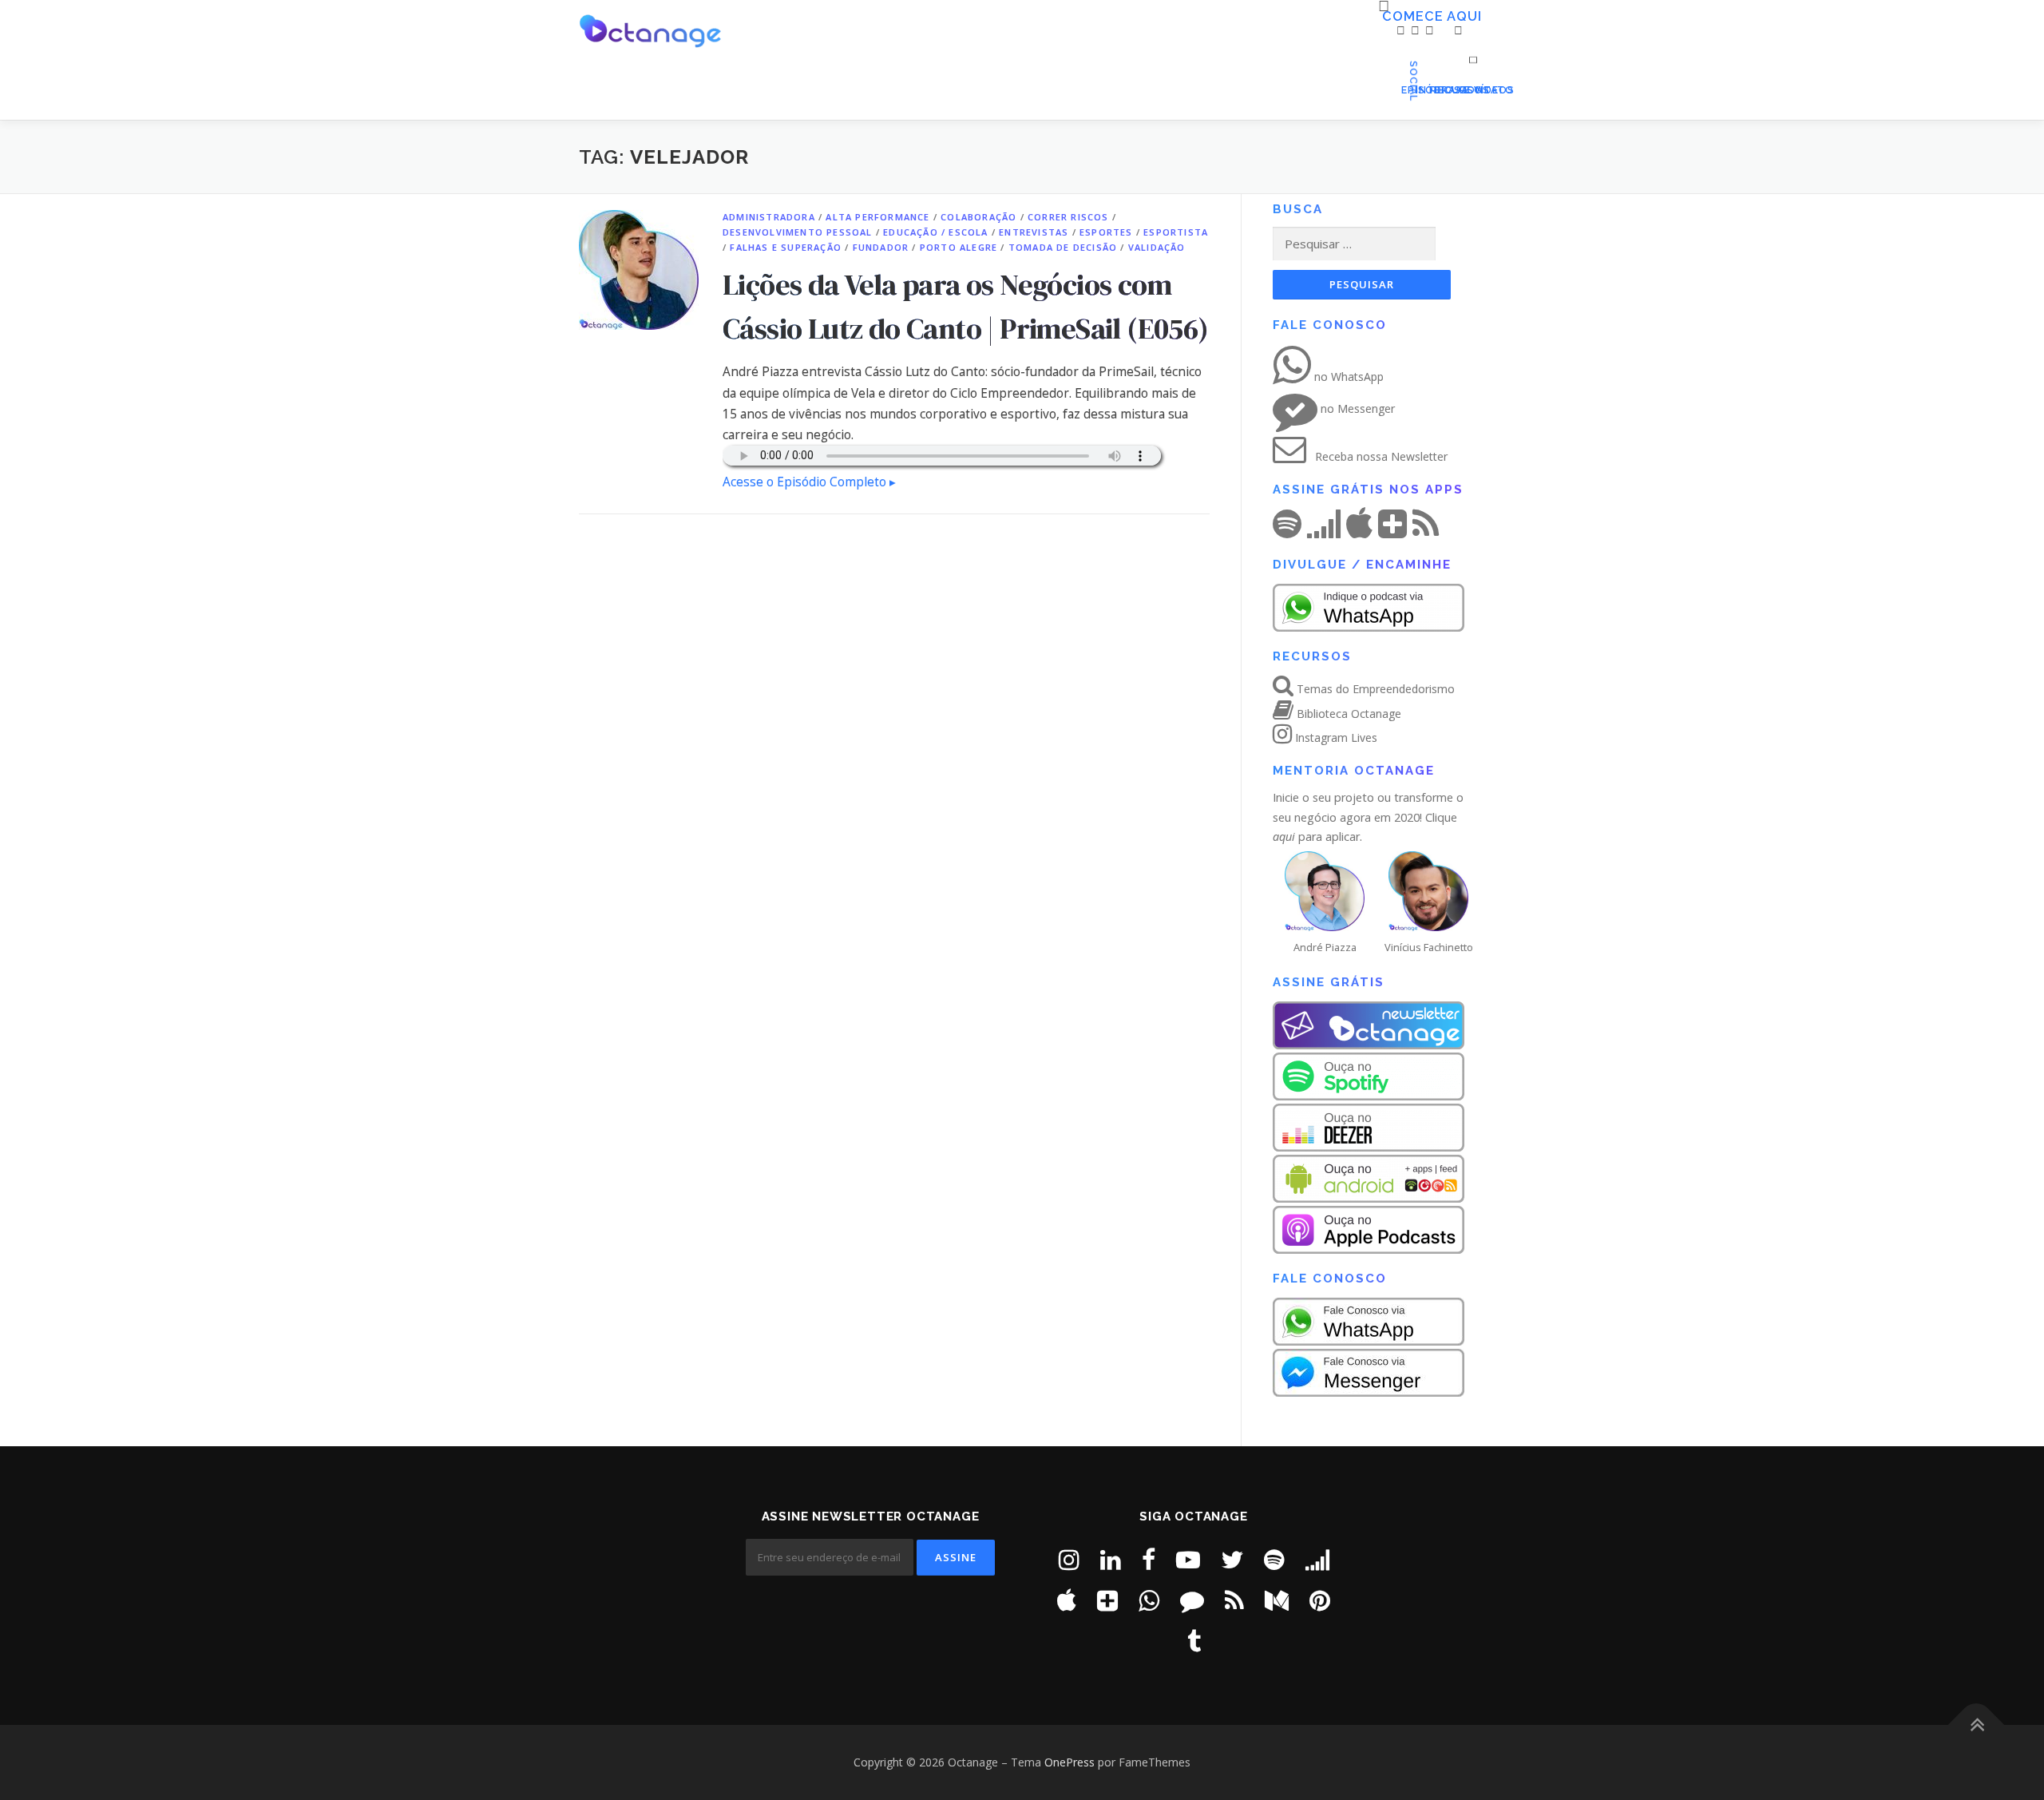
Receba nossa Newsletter (1380, 456)
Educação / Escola (935, 232)
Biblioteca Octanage (1347, 714)
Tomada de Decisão (1063, 247)
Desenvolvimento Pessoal (798, 232)
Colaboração (978, 217)
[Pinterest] (1320, 1600)
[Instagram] (1069, 1559)
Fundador (881, 247)
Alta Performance (877, 217)
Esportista (1176, 232)
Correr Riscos (1068, 217)
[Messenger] (1192, 1600)
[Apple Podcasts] (1067, 1600)
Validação (1157, 247)
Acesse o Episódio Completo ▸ (809, 482)
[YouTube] (1188, 1559)
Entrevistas (1034, 232)
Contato (1462, 90)
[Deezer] (1317, 1559)
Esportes (1106, 232)
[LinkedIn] (1111, 1559)
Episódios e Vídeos (1405, 90)
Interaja (1420, 90)
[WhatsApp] (1149, 1600)
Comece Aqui (1388, 17)
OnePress (1070, 1762)
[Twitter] (1232, 1559)
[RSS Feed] (1234, 1600)
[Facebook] (1149, 1559)
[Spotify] (1274, 1559)
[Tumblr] (1194, 1641)
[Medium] (1277, 1600)
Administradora (769, 217)
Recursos (1434, 90)
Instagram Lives (1335, 737)
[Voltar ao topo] (1977, 1725)
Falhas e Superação (786, 247)
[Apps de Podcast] (1107, 1600)
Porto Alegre (959, 247)
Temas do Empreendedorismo (1374, 689)
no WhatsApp (1347, 377)
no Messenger (1356, 408)
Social (1448, 90)
